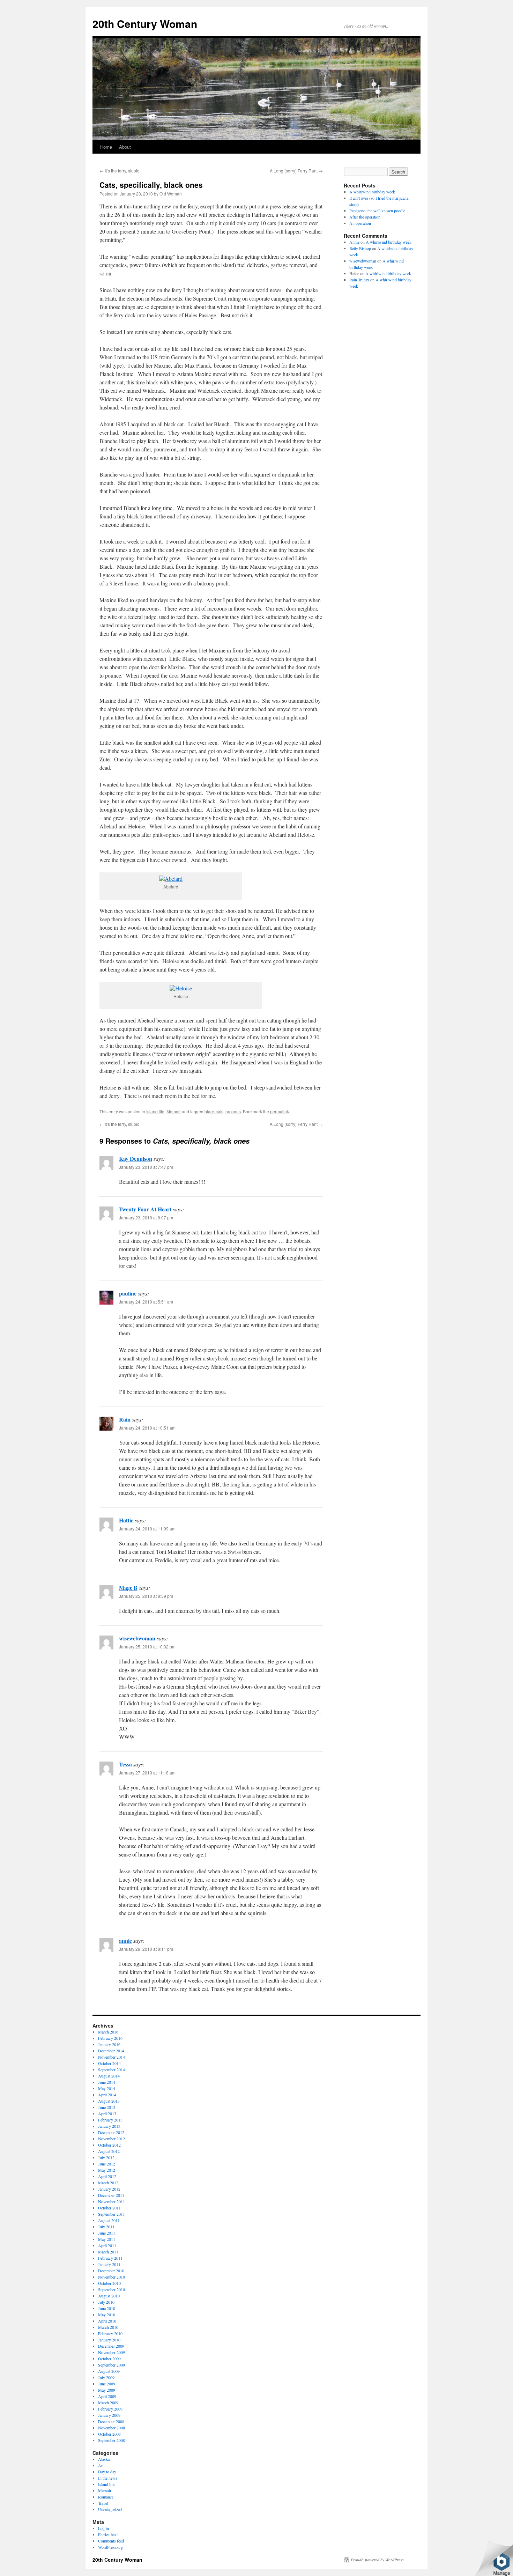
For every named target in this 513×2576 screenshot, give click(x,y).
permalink (280, 1111)
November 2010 (111, 2277)
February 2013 (110, 2120)
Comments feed (111, 2541)
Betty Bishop (360, 248)
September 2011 (111, 2214)
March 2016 (108, 2032)
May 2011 (107, 2239)
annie (125, 1940)
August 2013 (109, 2101)
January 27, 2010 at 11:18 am (147, 1773)
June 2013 (107, 2107)
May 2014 (107, 2088)
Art (101, 2465)
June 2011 (107, 2233)
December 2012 (111, 2132)
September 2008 (111, 2440)
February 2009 (110, 2409)
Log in (103, 2528)
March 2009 (108, 2402)
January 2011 (109, 2264)
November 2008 (111, 2428)
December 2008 (111, 2421)
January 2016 (109, 2044)
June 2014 (107, 2082)
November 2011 (111, 2201)
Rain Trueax (359, 280)
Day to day (107, 2472)
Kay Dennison (136, 1158)
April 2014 (107, 2095)
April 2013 (107, 2113)
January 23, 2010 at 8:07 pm (146, 1217)
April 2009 (107, 2396)
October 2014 (109, 2063)
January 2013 (109, 2126)
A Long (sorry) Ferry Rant (296, 171)
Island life (155, 1111)
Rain (125, 1419)
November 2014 (111, 2057)
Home (106, 147)
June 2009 (107, 2384)
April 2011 (107, 2245)
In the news (108, 2478)
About (125, 147)
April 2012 (107, 2176)
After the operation (365, 217)
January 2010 (109, 2340)
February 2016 (110, 2038)
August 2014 (109, 2076)
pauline (128, 1293)
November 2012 (111, 2139)
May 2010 (107, 2315)
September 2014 (111, 2069)
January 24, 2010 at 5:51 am (146, 1302)
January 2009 (109, 2415)
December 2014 (111, 2051)
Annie (354, 242)
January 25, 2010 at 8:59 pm (146, 1596)
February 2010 (110, 2333)
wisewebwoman (137, 1638)
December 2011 (111, 2195)
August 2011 (109, 2220)
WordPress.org (110, 2547)
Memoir (174, 1111)
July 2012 (106, 2157)
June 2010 (107, 2308)
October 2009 (109, 2359)
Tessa (125, 1764)
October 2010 (109, 2283)
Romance (106, 2497)
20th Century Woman (145, 24)
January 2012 (109, 2189)
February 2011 (110, 2258)
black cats (214, 1111)
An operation (360, 223)
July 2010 (106, 2302)
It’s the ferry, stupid (120, 171)
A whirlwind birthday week (372, 192)
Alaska (104, 2459)
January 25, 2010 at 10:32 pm (147, 1647)
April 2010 (107, 2321)
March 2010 (108, 2327)
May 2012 (107, 2170)
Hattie (126, 1520)
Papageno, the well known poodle (377, 211)
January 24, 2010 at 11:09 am (147, 1529)
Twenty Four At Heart (145, 1209)
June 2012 (107, 2164)
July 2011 (106, 2227)
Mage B (128, 1588)
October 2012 (109, 2145)
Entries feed (108, 2534)
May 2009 (107, 2390)
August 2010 (109, 2296)
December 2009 (111, 2346)
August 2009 (109, 2371)
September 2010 (111, 2289)
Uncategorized (110, 2509)
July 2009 (106, 2377)
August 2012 (109, 2151)
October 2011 (109, 2208)
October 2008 (109, 2434)
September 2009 (111, 2365)
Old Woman (171, 194)
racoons (233, 1111)
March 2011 (108, 2252)
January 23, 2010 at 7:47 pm (146, 1167)
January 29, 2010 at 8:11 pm (146, 1949)
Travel (103, 2503)
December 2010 (111, 2271)
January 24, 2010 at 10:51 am (147, 1428)
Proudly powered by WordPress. (378, 2560)
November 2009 (111, 2352)
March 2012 (108, 2183)
